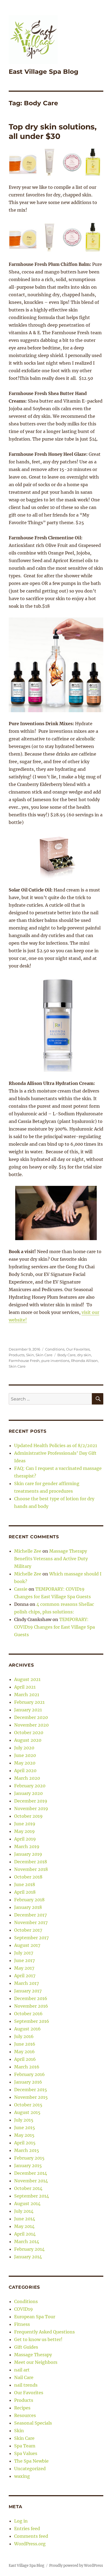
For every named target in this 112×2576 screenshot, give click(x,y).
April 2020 (25, 1771)
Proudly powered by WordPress (76, 2566)
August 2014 (27, 2204)
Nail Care (24, 2377)
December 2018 (31, 1862)
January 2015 (28, 2166)
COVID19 (24, 2309)
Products (17, 1355)
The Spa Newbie (31, 2461)
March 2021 (27, 1695)
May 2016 (24, 2052)
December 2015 (31, 2090)
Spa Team (25, 2446)
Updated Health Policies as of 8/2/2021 (56, 1445)
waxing (22, 2476)
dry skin (84, 1355)
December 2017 (30, 1915)
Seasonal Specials (33, 2423)
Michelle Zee (28, 1551)
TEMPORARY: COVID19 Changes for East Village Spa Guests (55, 1627)
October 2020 (29, 1733)
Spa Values (26, 2453)
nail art (22, 2370)
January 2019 (28, 1854)
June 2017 (24, 1960)
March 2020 (27, 1778)
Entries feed (27, 2529)
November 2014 (31, 2181)
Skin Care (44, 1355)
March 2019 (27, 1846)
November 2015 (31, 2097)
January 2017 (28, 1991)
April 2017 (25, 1976)
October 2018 (28, 1877)
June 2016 (25, 2044)
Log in (21, 2521)
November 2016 (31, 2006)
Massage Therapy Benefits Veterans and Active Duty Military (51, 1559)
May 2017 (24, 1968)
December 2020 (31, 1717)
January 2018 (28, 1907)
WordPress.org (30, 2544)
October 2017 (28, 1930)
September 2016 (32, 2021)
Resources (25, 2415)
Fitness (22, 2324)
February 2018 (29, 1900)
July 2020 (24, 1748)
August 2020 (28, 1740)
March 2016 (27, 2067)
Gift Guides (26, 2347)
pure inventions (55, 1361)
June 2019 (25, 1824)
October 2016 (28, 2014)
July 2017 (24, 1953)
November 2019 (31, 1808)
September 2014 (32, 2196)
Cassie (21, 1589)
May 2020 (25, 1763)
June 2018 (25, 1884)
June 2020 (25, 1755)
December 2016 (31, 1998)
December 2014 (31, 2173)
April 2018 (25, 1892)
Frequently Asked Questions (44, 2332)
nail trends (26, 2385)
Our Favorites (78, 1349)
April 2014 (25, 2234)
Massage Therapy (33, 2355)
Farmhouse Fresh (24, 1361)
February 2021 (29, 1702)
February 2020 (30, 1786)
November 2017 (31, 1922)
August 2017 (27, 1945)
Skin (30, 1355)
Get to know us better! (38, 2339)
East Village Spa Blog (43, 72)
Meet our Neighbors (36, 2362)
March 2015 (27, 2150)
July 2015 (24, 2120)
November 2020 (31, 1725)
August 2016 (27, 2029)
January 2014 (28, 2257)
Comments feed (31, 2536)
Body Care (66, 1355)
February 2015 (29, 2158)
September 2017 (31, 1938)
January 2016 (28, 2082)
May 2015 (24, 2135)
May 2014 (24, 2226)
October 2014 (28, 2188)
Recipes (22, 2408)
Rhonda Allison (84, 1361)
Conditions (55, 1349)
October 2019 (28, 1816)
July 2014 (24, 2211)
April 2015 (25, 2143)
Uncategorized (30, 2469)
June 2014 (25, 2219)
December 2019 (31, 1801)
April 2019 (25, 1839)
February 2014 (29, 2249)
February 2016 (29, 2074)
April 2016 (25, 2059)
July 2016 (24, 2036)
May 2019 (24, 1831)
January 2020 (28, 1793)
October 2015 (28, 2105)
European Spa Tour (35, 2317)
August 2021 (27, 1679)
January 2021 (28, 1710)
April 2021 (25, 1687)
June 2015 (25, 2128)
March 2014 (27, 2241)
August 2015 (27, 2112)
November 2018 (31, 1869)
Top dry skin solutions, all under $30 (53, 131)
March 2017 (27, 1983)
